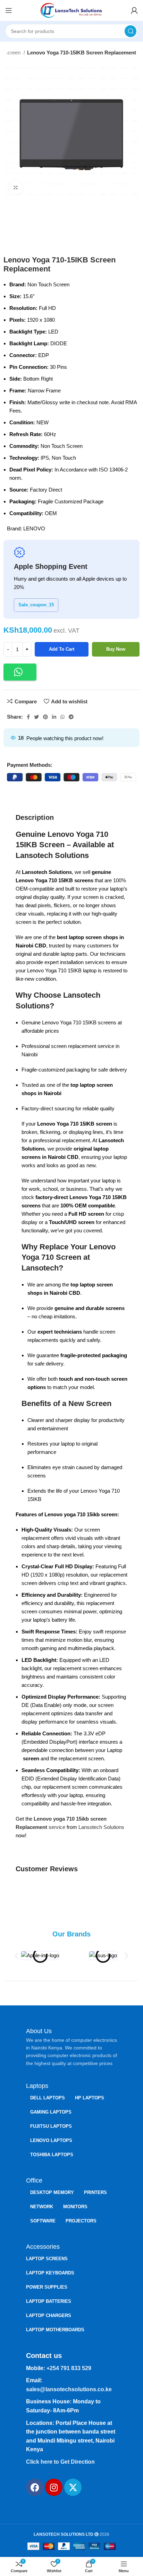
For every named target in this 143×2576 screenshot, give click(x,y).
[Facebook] (35, 2487)
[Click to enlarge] (16, 188)
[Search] (131, 31)
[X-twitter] (73, 2487)
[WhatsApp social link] (62, 717)
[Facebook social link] (28, 717)
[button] (20, 672)
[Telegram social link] (71, 717)
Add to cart (62, 649)
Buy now (116, 649)
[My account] (134, 10)
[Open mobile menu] (9, 10)
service (57, 1827)
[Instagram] (54, 2487)
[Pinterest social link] (45, 717)
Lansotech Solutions (101, 1827)
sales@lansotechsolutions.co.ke (69, 2389)
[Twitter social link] (36, 717)
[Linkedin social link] (54, 717)
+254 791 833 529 (69, 2368)
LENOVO (34, 528)
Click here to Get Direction (60, 2462)
